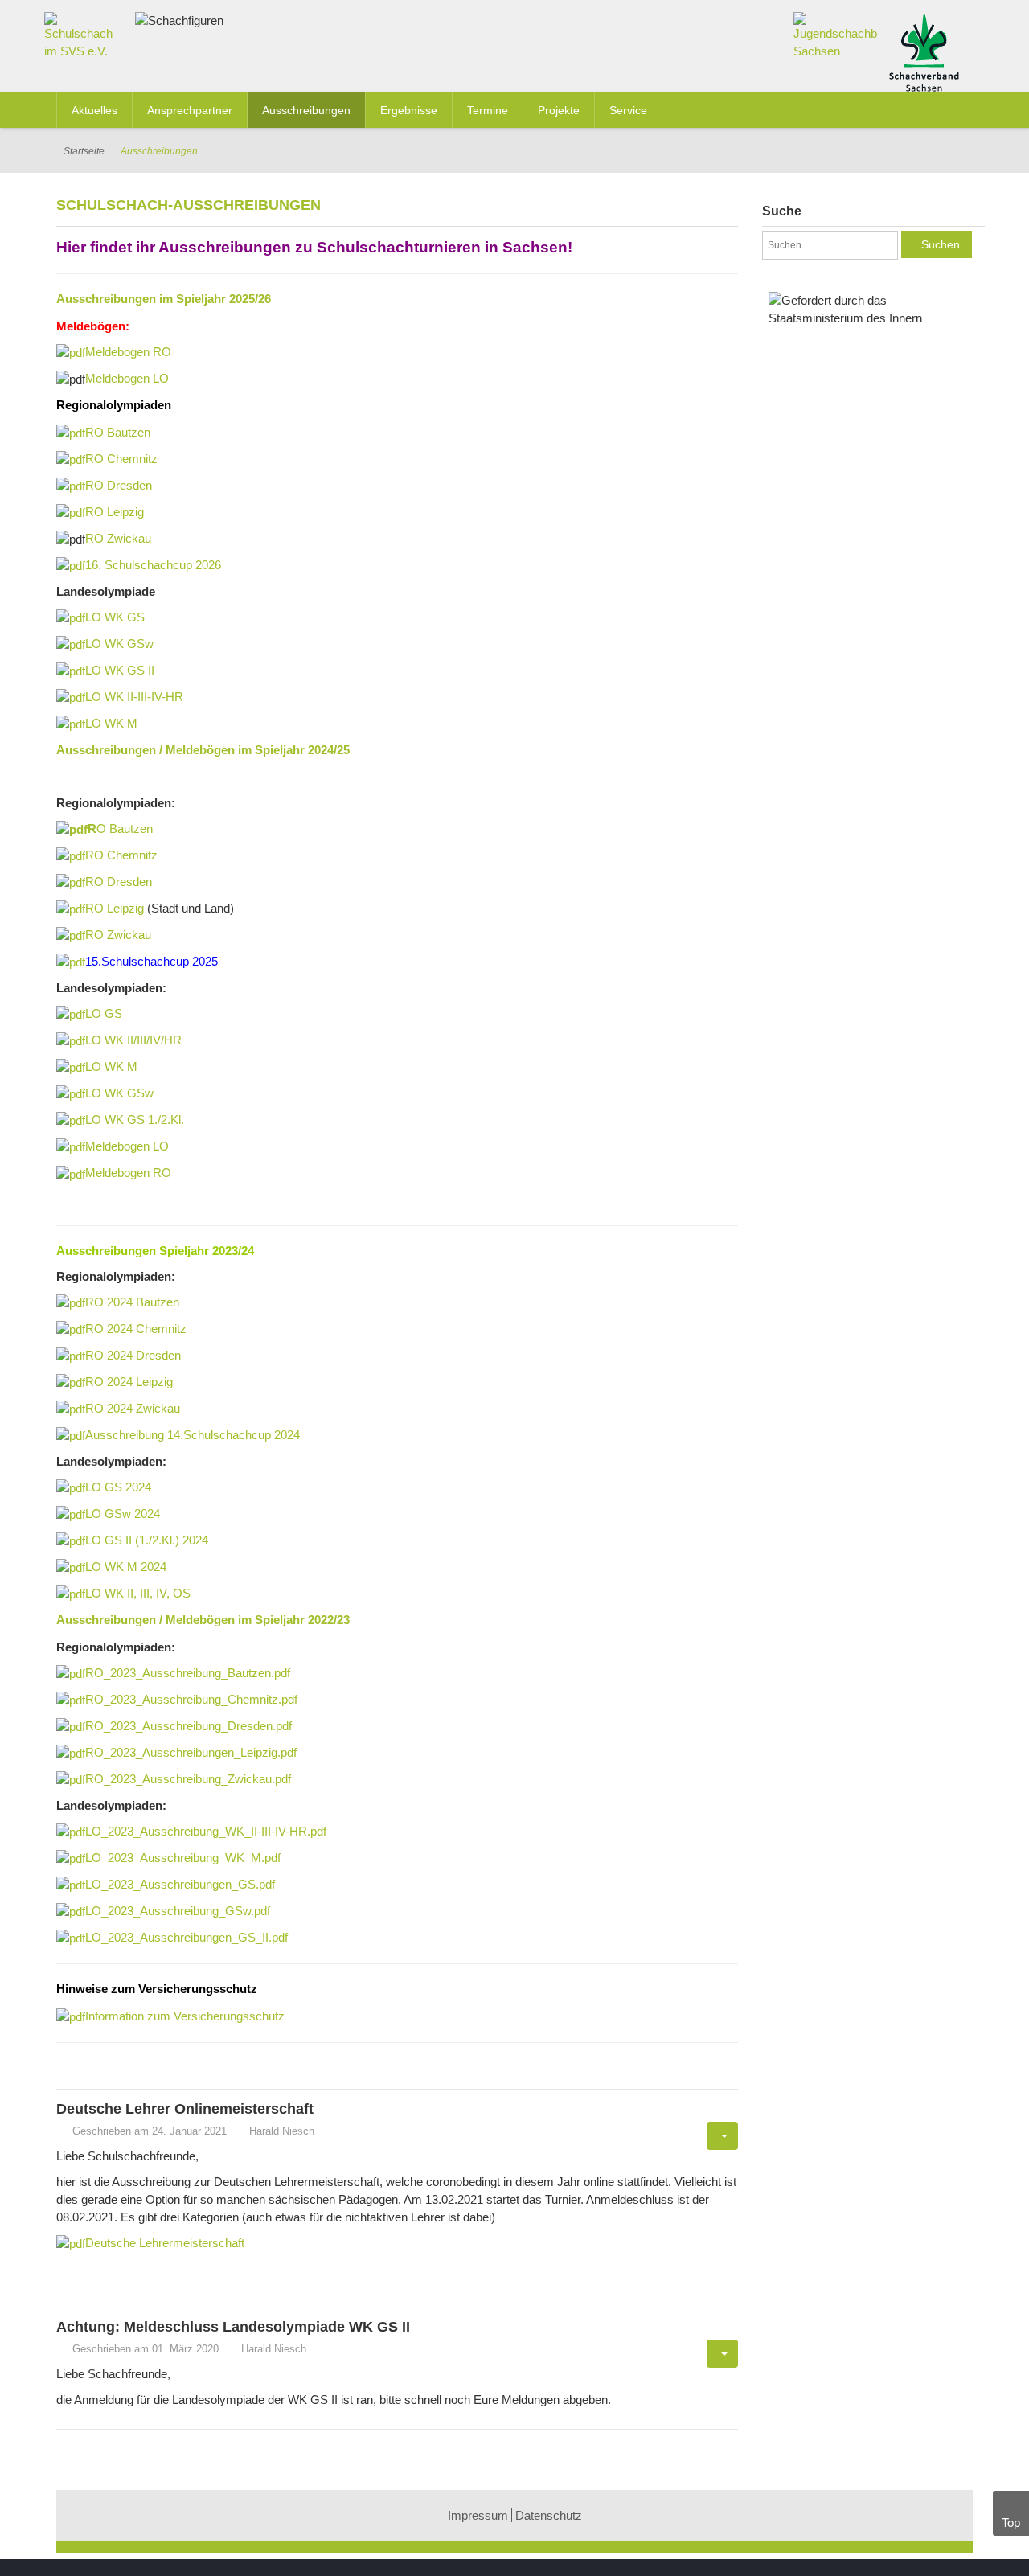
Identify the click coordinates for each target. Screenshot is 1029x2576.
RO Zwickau (118, 538)
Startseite (84, 151)
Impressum (478, 2515)
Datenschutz (549, 2515)
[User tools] (722, 2136)
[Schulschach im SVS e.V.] (84, 39)
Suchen (941, 244)
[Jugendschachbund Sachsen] (836, 35)
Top (1011, 2523)
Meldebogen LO (127, 378)
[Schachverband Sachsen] (924, 51)
